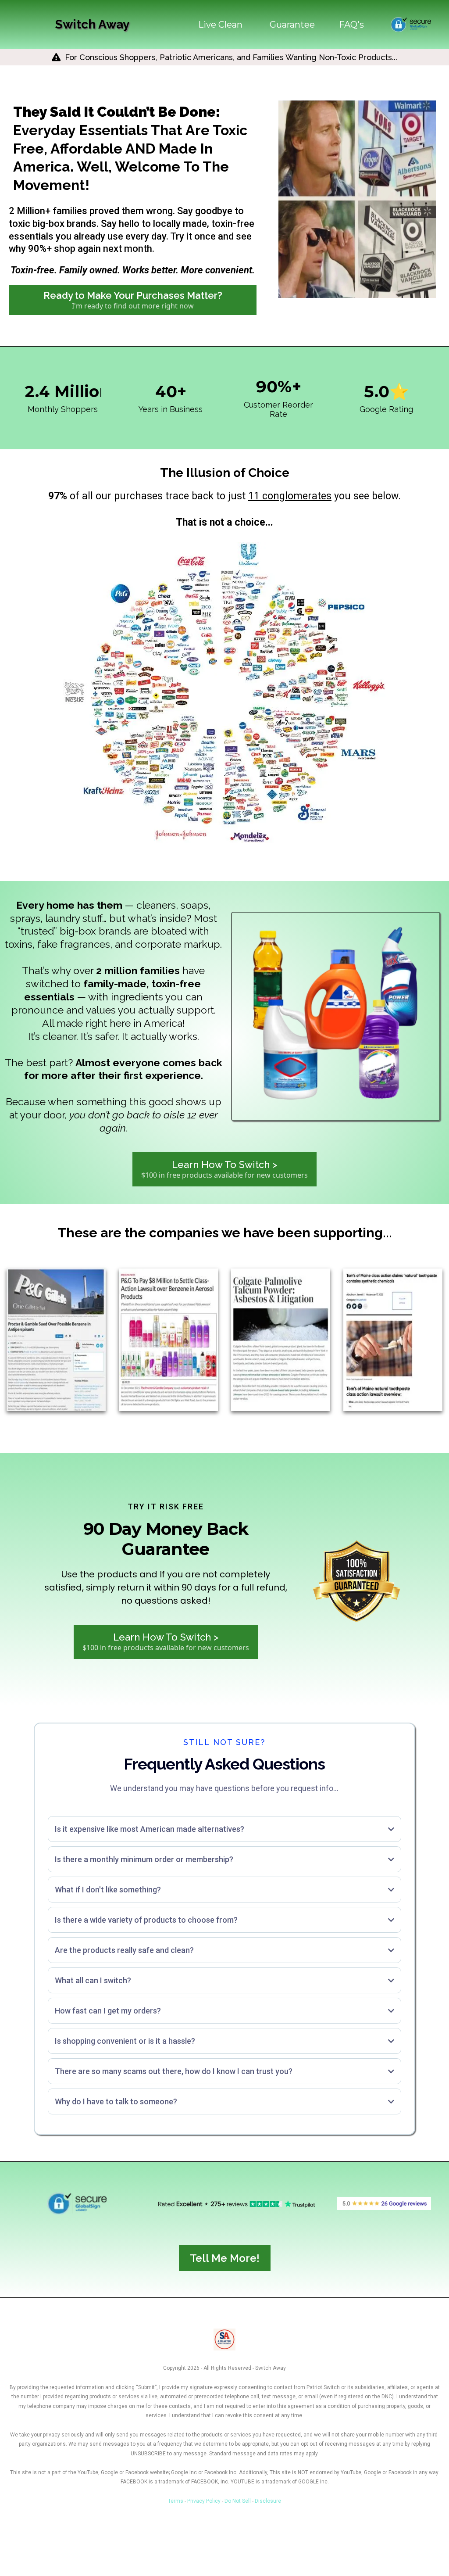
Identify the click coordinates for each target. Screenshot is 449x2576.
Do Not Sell (238, 2501)
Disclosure (268, 2501)
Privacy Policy (204, 2501)
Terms (176, 2501)
